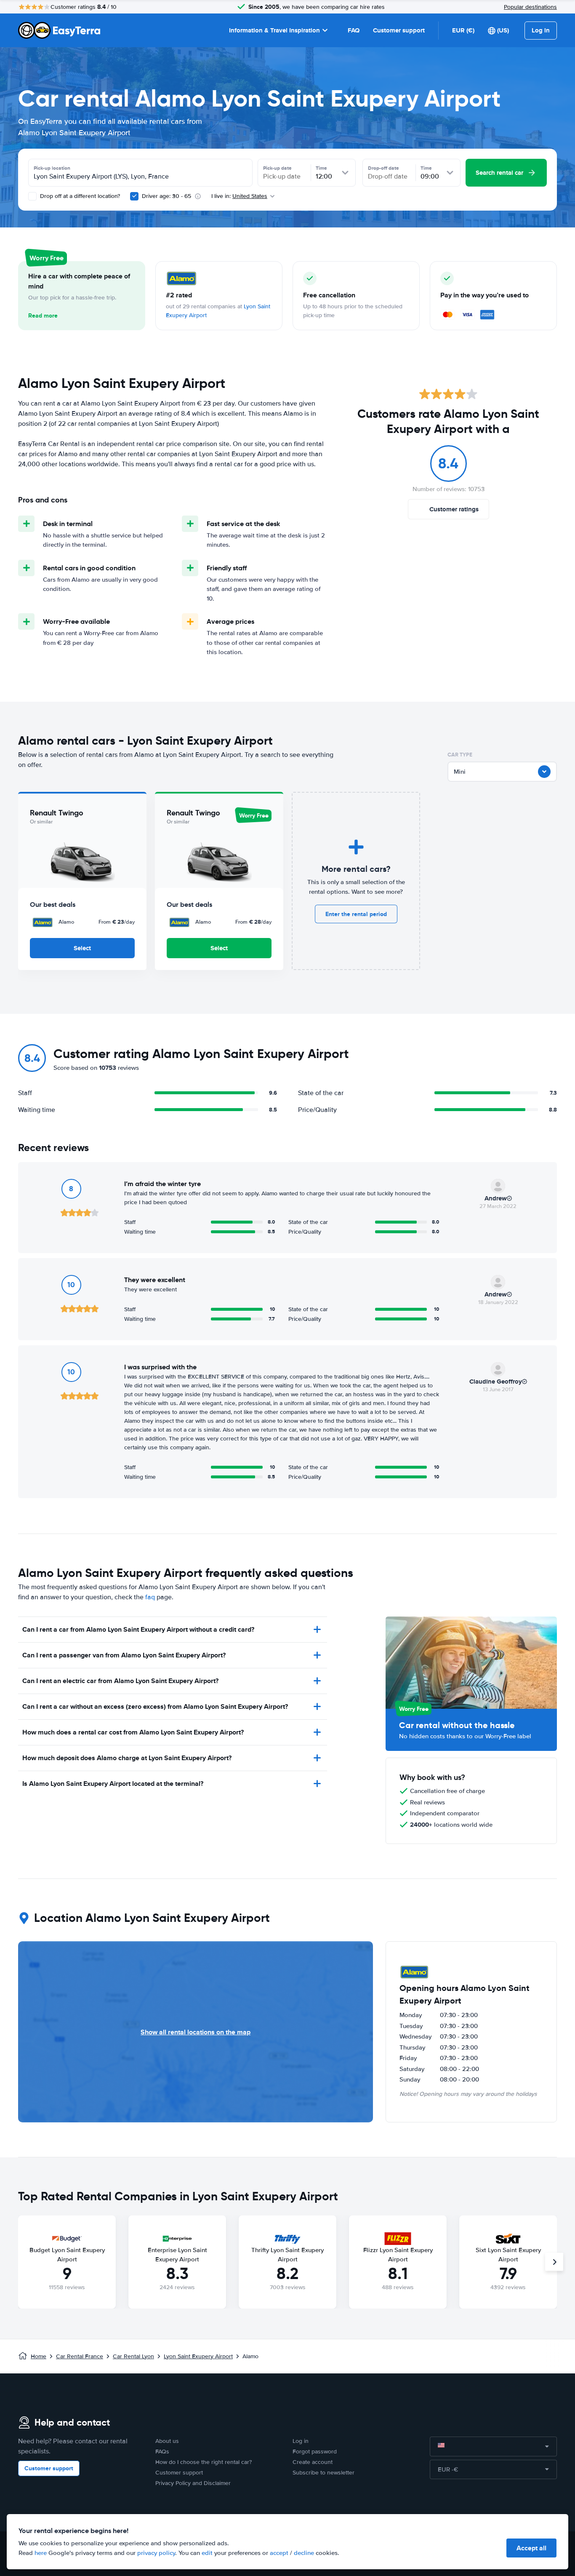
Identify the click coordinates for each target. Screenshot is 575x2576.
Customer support (399, 30)
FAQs (162, 2452)
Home (39, 2356)
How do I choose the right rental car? (204, 2462)
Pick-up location (52, 168)
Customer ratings (454, 509)
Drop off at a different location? (79, 196)
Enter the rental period (356, 914)
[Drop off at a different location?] (32, 196)
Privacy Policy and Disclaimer (193, 2483)
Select (82, 948)
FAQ (354, 30)
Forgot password (315, 2452)
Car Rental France (80, 2356)
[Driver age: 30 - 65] (134, 196)
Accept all (531, 2548)
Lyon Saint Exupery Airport (198, 2356)
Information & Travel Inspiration (274, 30)
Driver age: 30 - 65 (166, 196)
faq (150, 1597)
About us (167, 2441)
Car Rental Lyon (133, 2356)
